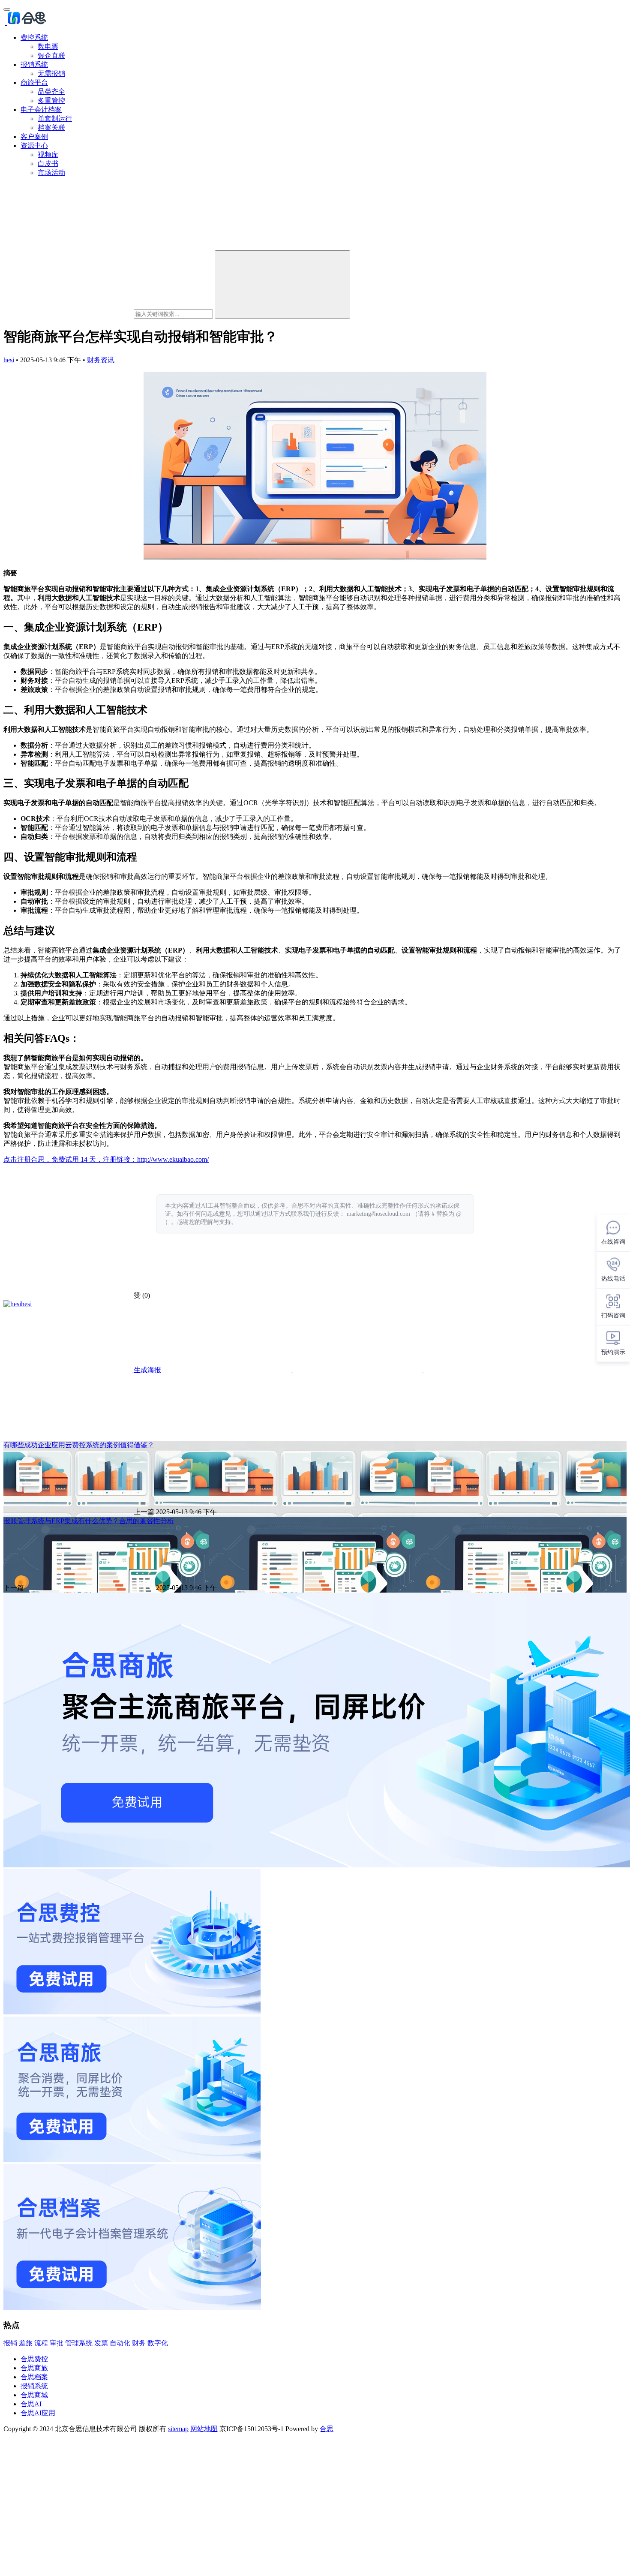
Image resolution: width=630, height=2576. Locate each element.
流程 (41, 2343)
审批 (57, 2343)
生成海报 (147, 1370)
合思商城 (34, 2395)
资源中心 (34, 146)
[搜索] (282, 284)
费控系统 (34, 38)
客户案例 (34, 137)
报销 (10, 2343)
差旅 (26, 2343)
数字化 (158, 2343)
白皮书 (48, 164)
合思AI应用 (38, 2413)
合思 (327, 2429)
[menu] (7, 9)
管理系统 (79, 2343)
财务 (139, 2343)
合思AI (31, 2404)
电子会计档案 (41, 110)
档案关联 (51, 128)
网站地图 (204, 2429)
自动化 (120, 2343)
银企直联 (51, 56)
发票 (101, 2343)
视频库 (48, 155)
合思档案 (34, 2377)
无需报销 (51, 74)
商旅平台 (34, 83)
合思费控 (34, 2359)
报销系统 (34, 65)
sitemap (178, 2429)
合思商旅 (34, 2368)
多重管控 (51, 101)
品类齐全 (51, 92)
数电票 (48, 47)
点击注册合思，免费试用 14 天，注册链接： (70, 1159)
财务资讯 (101, 360)
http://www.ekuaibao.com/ (173, 1159)
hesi (9, 360)
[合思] (26, 23)
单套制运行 (55, 119)
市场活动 (51, 173)
